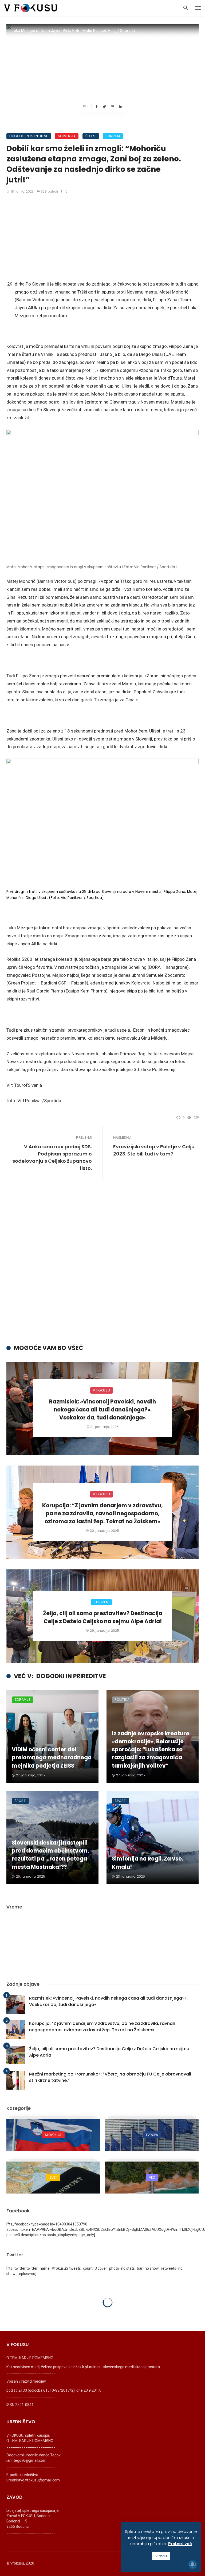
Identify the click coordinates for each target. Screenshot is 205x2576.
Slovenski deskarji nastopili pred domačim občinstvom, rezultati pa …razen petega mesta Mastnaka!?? (50, 1855)
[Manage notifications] (192, 2564)
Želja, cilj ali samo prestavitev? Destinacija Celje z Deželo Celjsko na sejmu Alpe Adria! (103, 1617)
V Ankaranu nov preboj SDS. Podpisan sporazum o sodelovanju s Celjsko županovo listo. (52, 1157)
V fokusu (102, 1390)
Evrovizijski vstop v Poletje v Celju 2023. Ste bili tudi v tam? (154, 1150)
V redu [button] (161, 2556)
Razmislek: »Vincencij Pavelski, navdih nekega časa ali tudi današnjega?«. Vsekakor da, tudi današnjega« (102, 1410)
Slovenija (67, 136)
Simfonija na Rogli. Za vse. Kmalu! (147, 1863)
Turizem (113, 136)
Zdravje (23, 1700)
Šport (91, 136)
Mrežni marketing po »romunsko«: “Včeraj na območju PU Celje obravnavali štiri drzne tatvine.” (110, 2077)
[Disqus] (102, 1267)
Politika (122, 1700)
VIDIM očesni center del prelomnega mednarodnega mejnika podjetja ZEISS (52, 1757)
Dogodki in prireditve (29, 136)
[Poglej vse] (53, 2135)
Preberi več (180, 2544)
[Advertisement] (102, 239)
